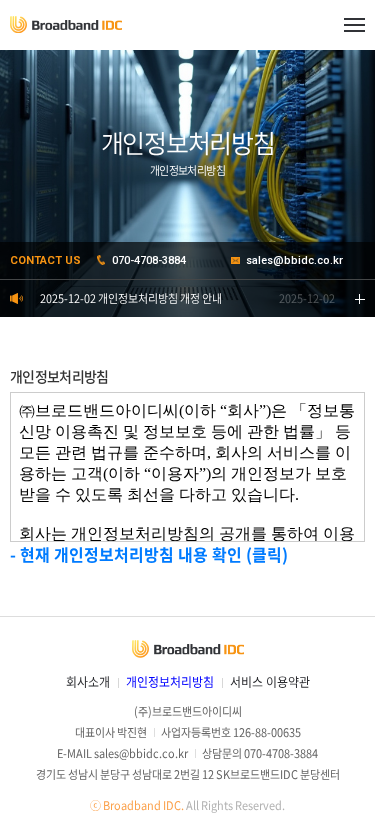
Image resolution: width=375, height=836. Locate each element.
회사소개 (88, 682)
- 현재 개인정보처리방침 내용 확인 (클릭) (149, 554)
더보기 (360, 298)
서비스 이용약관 (270, 682)
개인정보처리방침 (170, 682)
